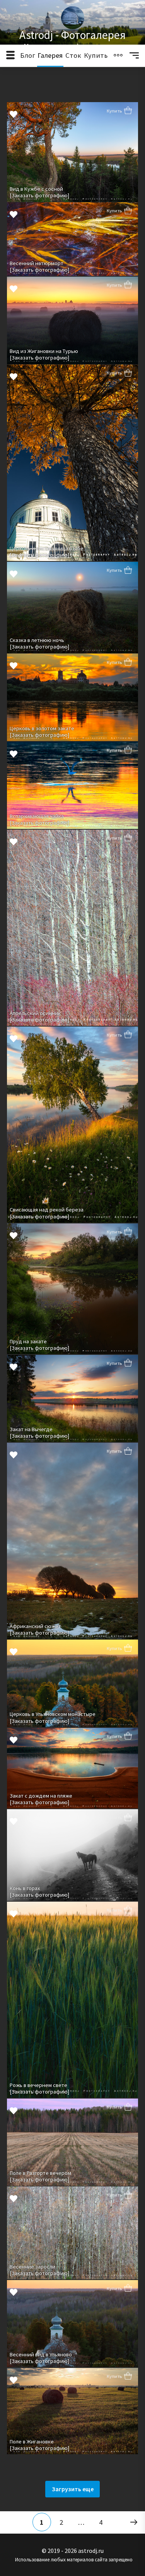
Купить (96, 55)
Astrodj (36, 35)
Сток (73, 55)
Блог (28, 55)
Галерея (50, 55)
